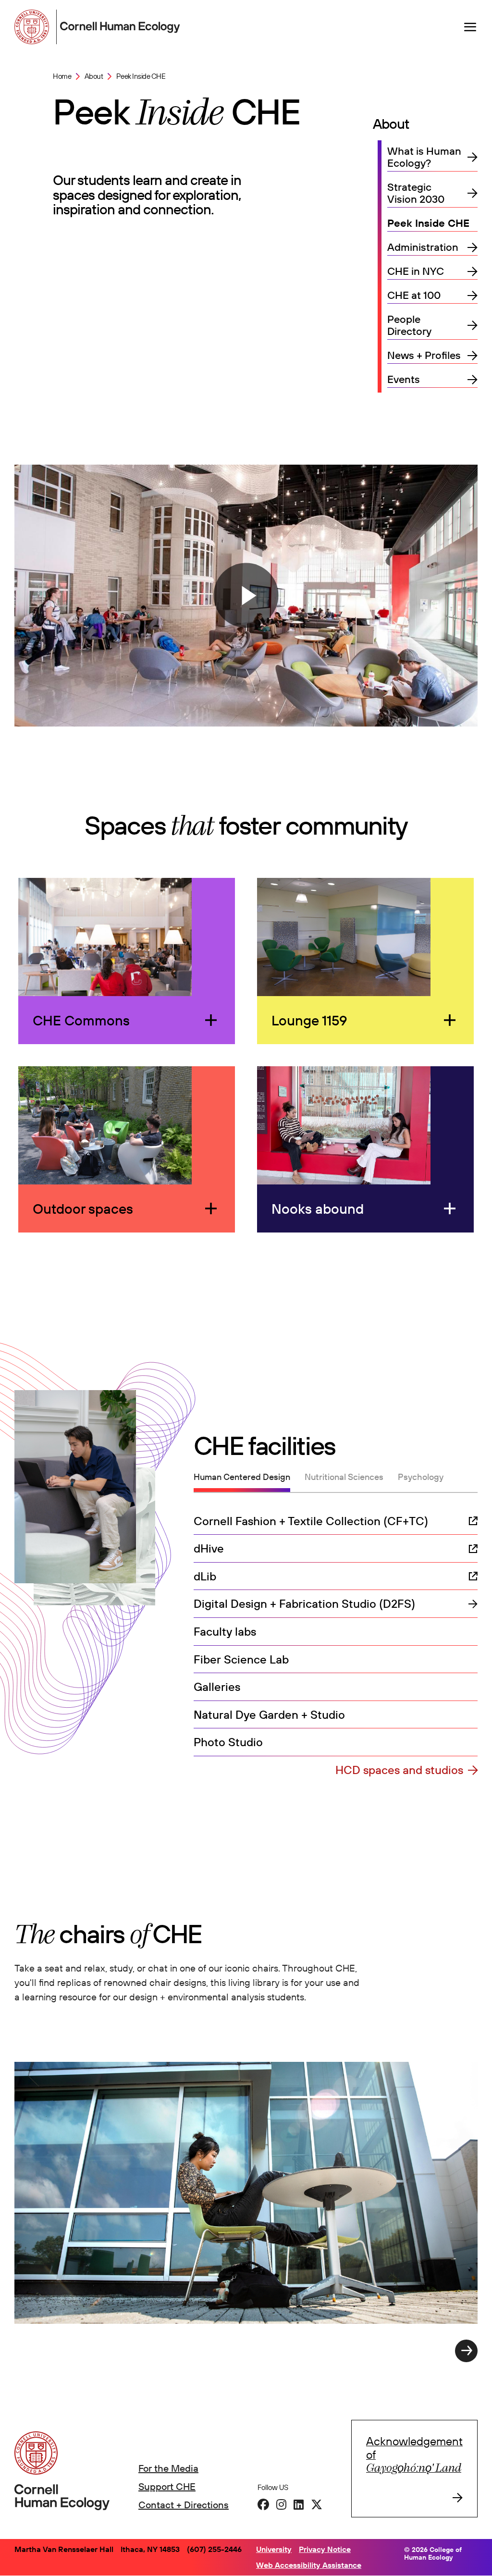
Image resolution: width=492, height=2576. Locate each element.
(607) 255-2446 (214, 2549)
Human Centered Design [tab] (242, 1477)
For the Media (168, 2468)
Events (404, 379)
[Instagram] (281, 2504)
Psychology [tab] (421, 1477)
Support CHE (167, 2486)
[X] (317, 2504)
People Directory (409, 325)
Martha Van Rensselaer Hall (64, 2549)
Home (62, 76)
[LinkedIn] (299, 2504)
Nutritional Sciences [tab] (344, 1477)
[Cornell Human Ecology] (34, 27)
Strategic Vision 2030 (416, 193)
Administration (423, 247)
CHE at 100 (414, 295)
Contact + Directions (184, 2505)
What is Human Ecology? (424, 157)
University (274, 2549)
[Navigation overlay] (470, 27)
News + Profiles (424, 355)
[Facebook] (263, 2504)
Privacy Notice (325, 2549)
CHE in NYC (416, 271)
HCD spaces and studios (399, 1770)
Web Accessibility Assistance (309, 2565)
